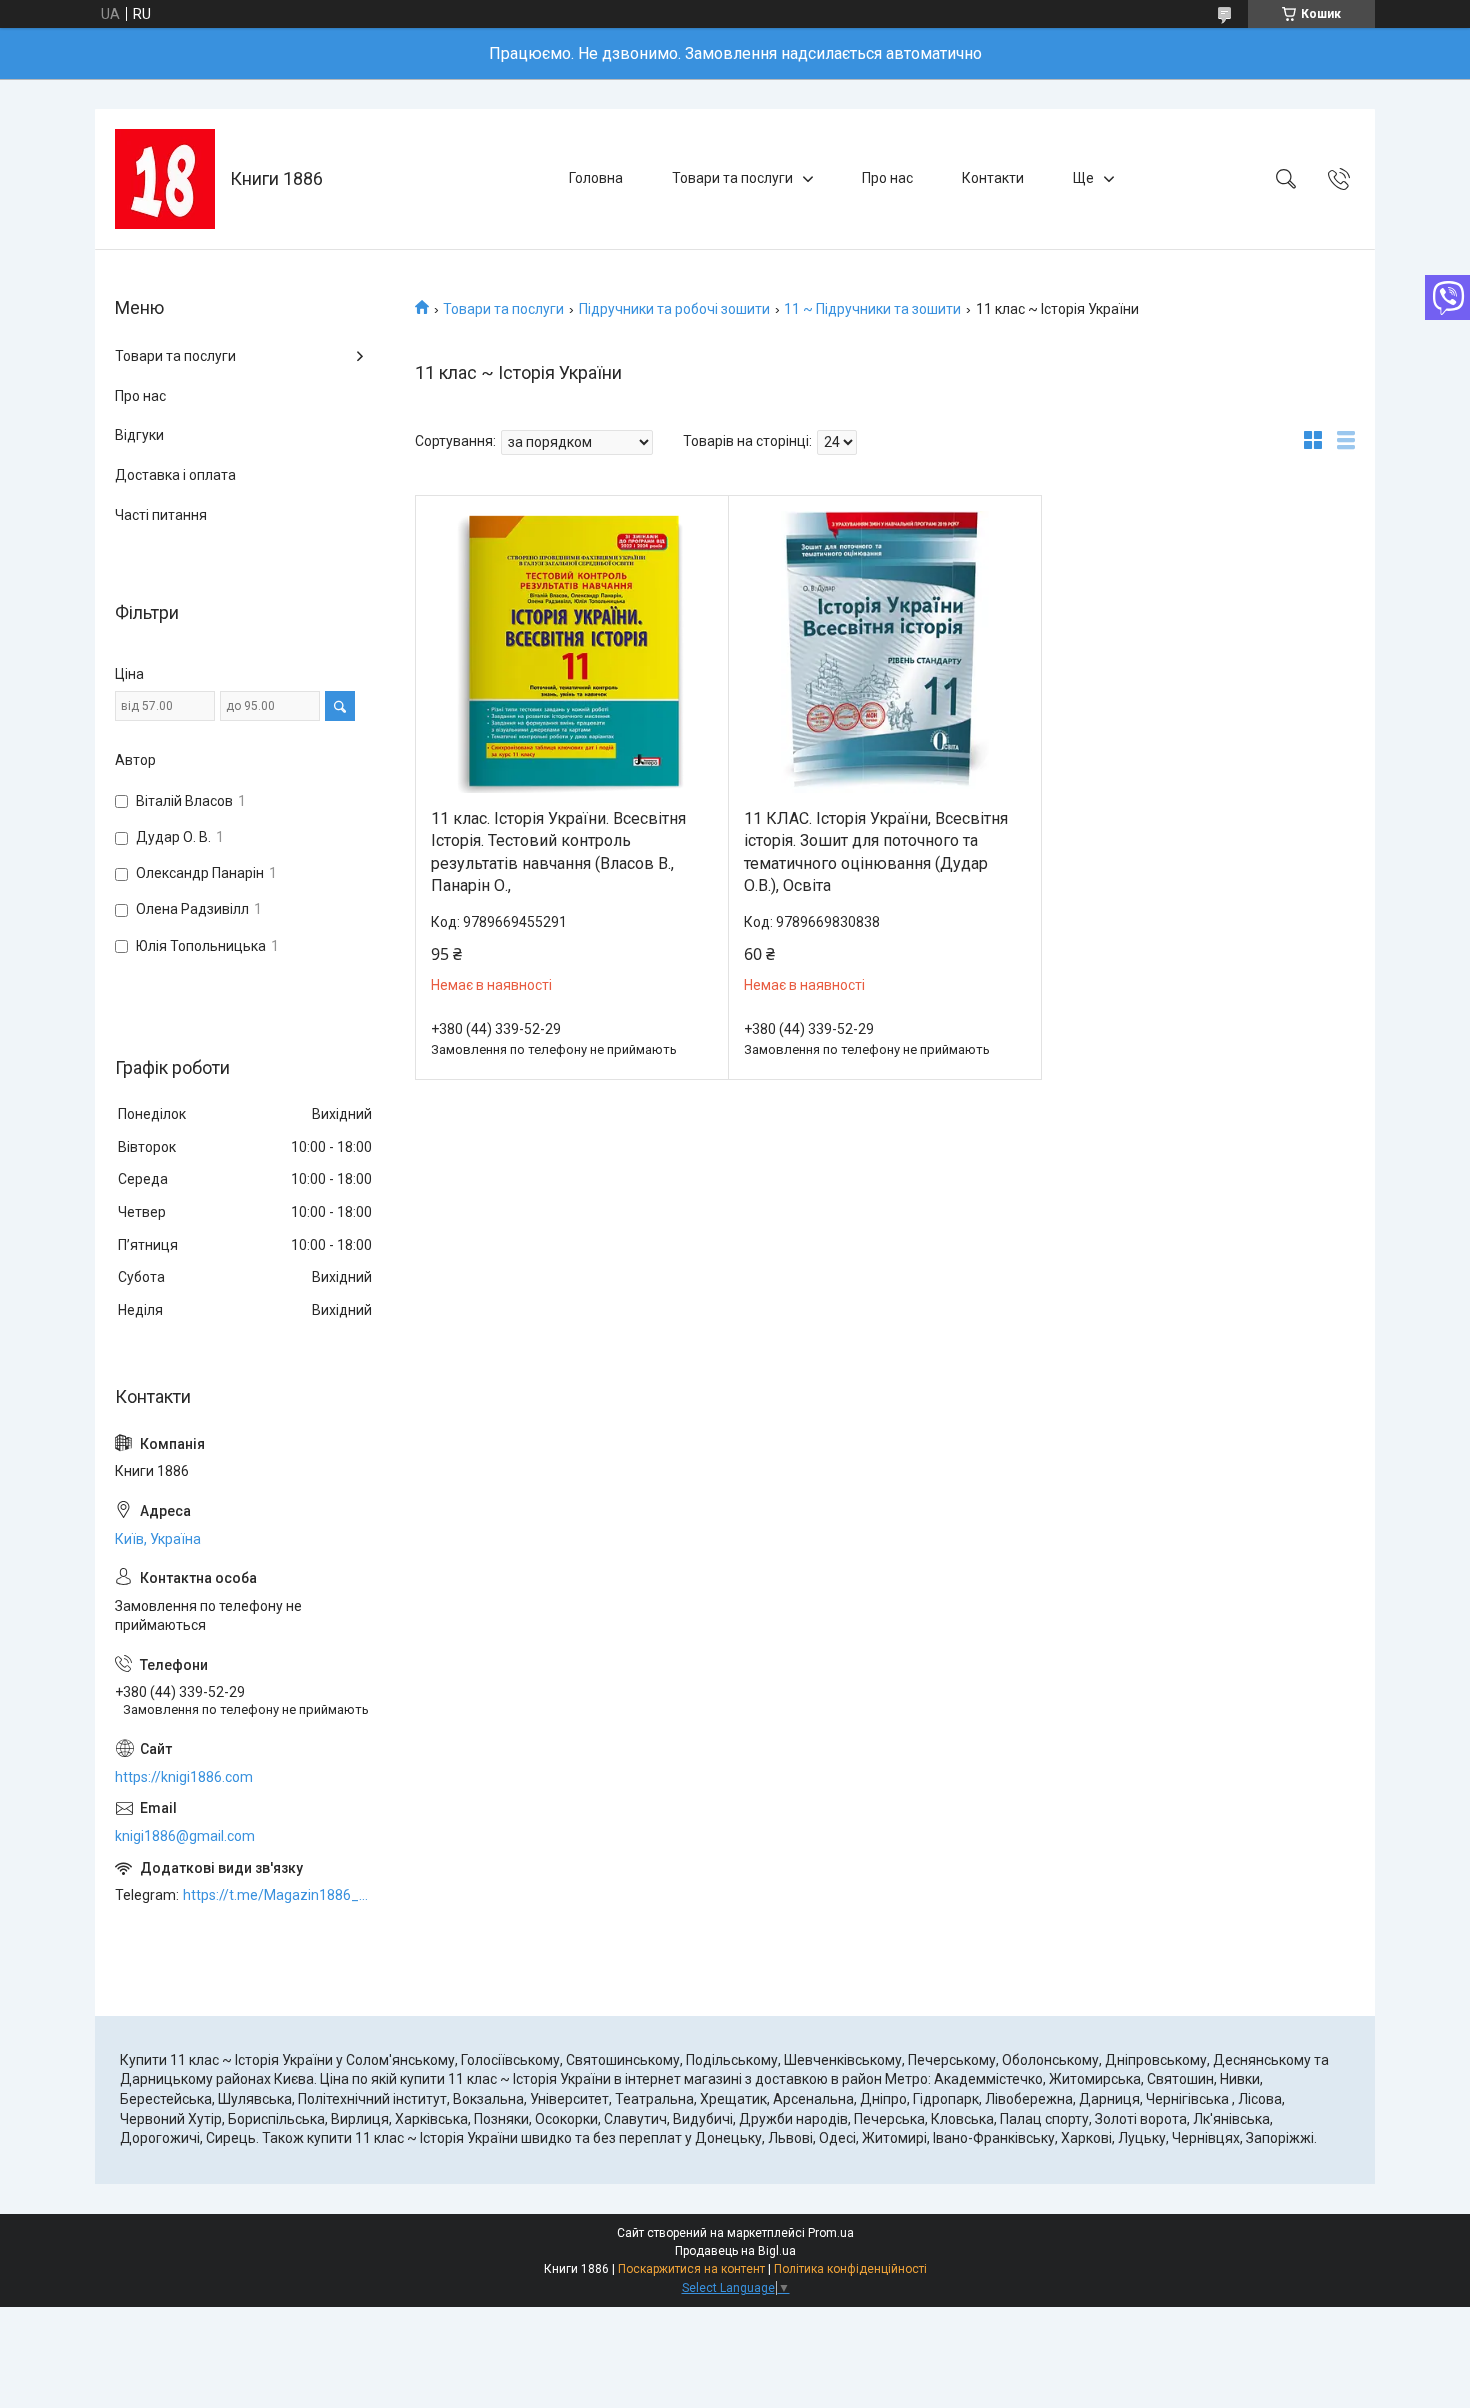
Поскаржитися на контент (691, 2269)
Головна (596, 178)
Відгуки (139, 435)
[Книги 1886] (165, 179)
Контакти (993, 178)
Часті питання (161, 515)
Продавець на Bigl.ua (735, 2251)
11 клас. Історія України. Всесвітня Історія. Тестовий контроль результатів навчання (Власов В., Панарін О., (558, 852)
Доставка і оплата (175, 475)
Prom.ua (831, 2233)
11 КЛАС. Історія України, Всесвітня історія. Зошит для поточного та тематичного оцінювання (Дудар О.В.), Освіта (876, 852)
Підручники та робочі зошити (674, 309)
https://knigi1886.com (184, 1777)
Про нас (887, 178)
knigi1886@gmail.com (185, 1836)
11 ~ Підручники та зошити (872, 309)
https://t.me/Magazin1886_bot (279, 1895)
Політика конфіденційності (850, 2269)
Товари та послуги (732, 178)
